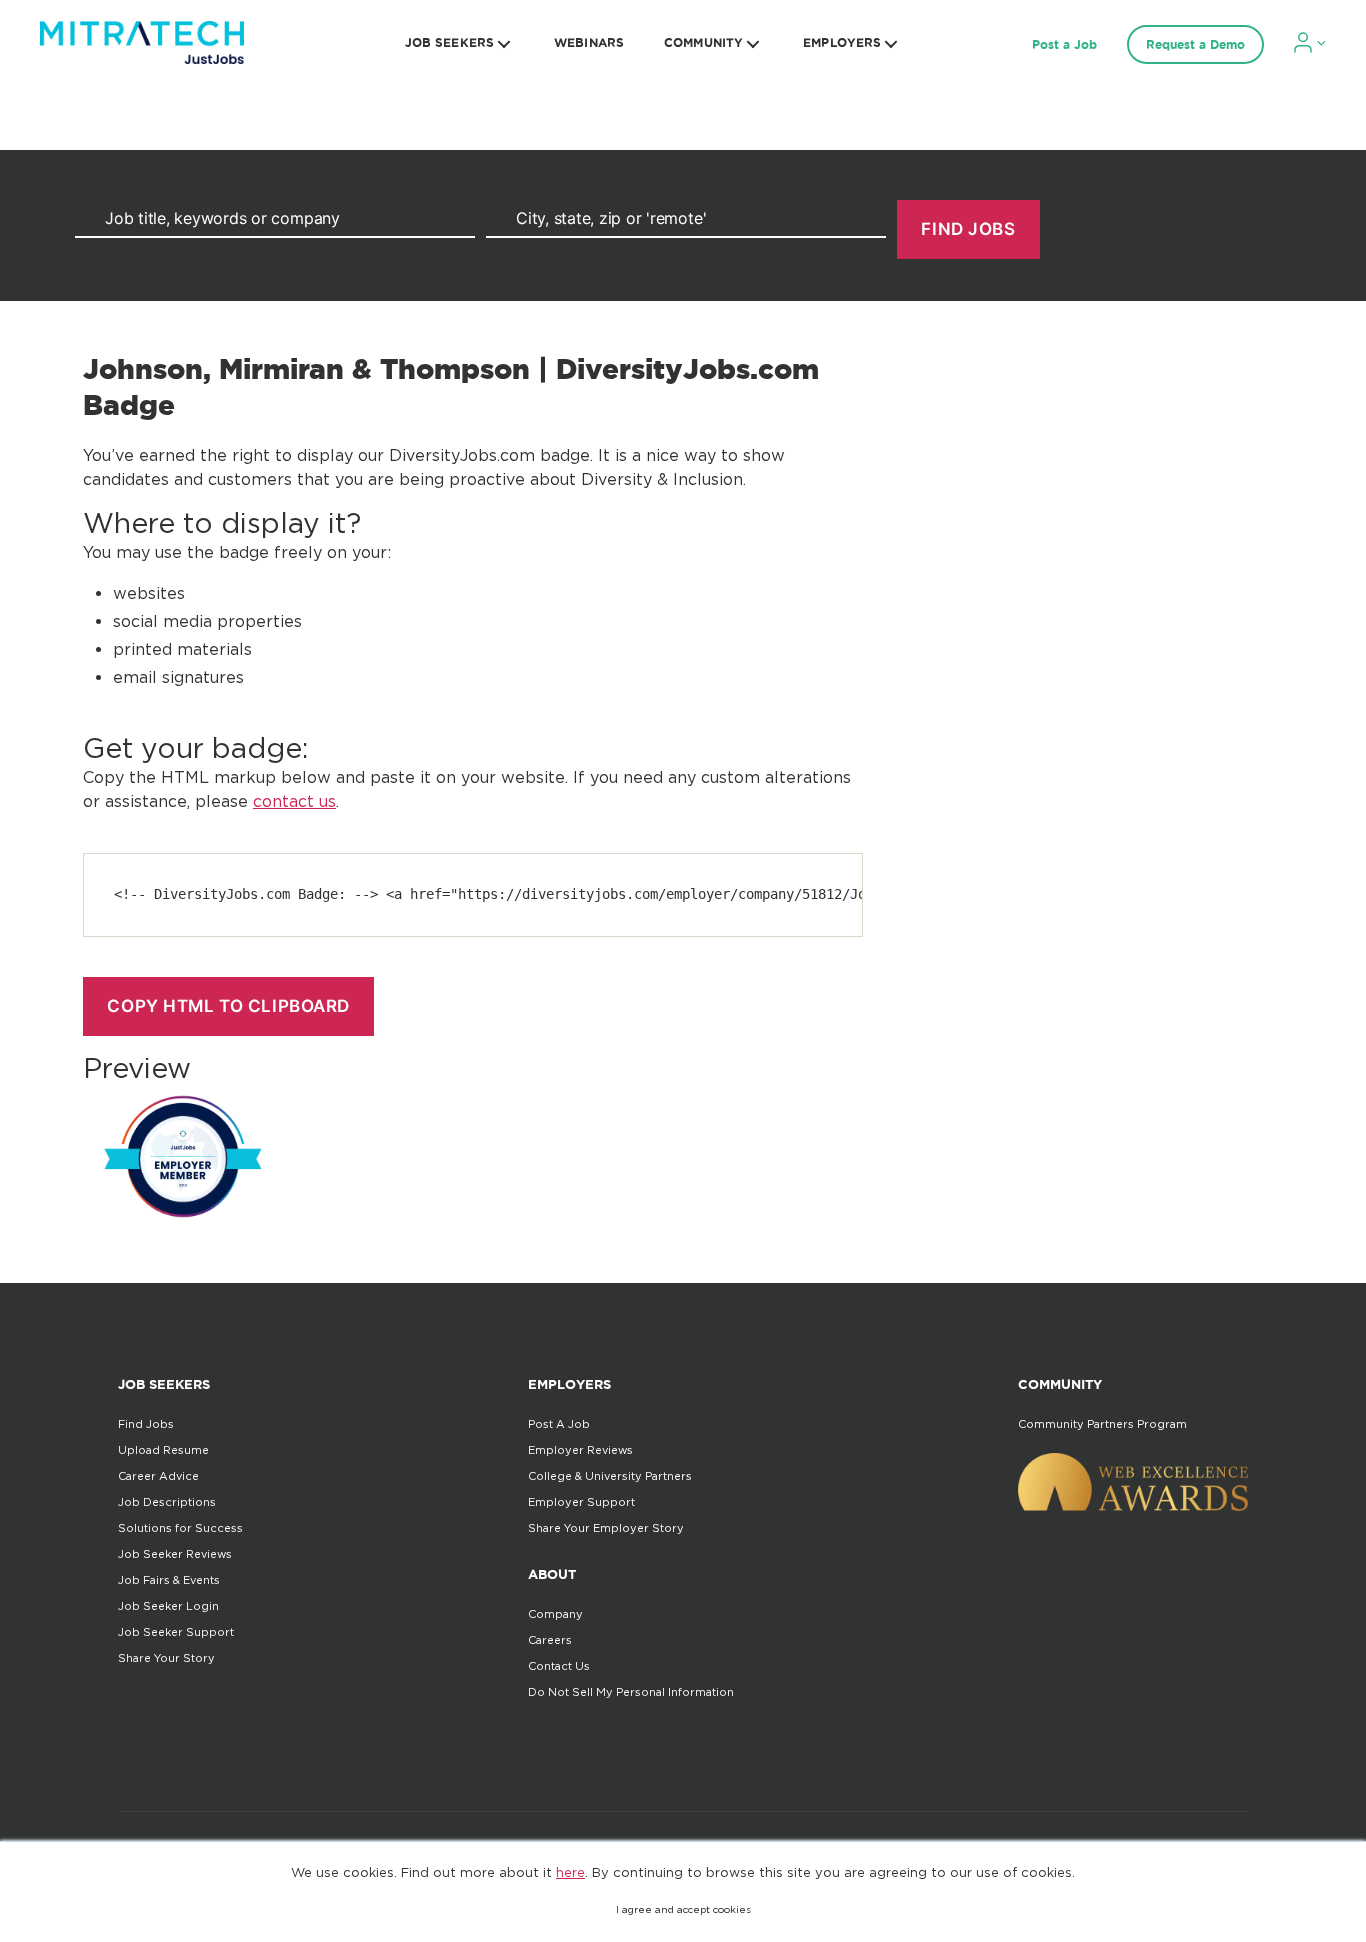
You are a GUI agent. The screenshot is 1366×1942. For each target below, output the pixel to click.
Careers (550, 1640)
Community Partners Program (1102, 1424)
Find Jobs (146, 1424)
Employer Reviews (580, 1450)
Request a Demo (1195, 44)
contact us (294, 801)
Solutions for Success (180, 1528)
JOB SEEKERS (449, 42)
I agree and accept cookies (683, 1909)
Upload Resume (163, 1450)
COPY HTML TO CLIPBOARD (228, 1006)
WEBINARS (589, 42)
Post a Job (1064, 44)
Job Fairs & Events (169, 1580)
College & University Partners (610, 1476)
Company (555, 1614)
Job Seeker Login (168, 1606)
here (570, 1872)
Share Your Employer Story (606, 1528)
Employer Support (581, 1502)
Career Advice (158, 1476)
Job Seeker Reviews (175, 1554)
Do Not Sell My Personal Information (631, 1692)
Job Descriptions (167, 1502)
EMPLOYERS (842, 42)
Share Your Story (166, 1658)
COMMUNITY (703, 42)
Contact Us (559, 1666)
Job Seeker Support (176, 1632)
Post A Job (559, 1424)
